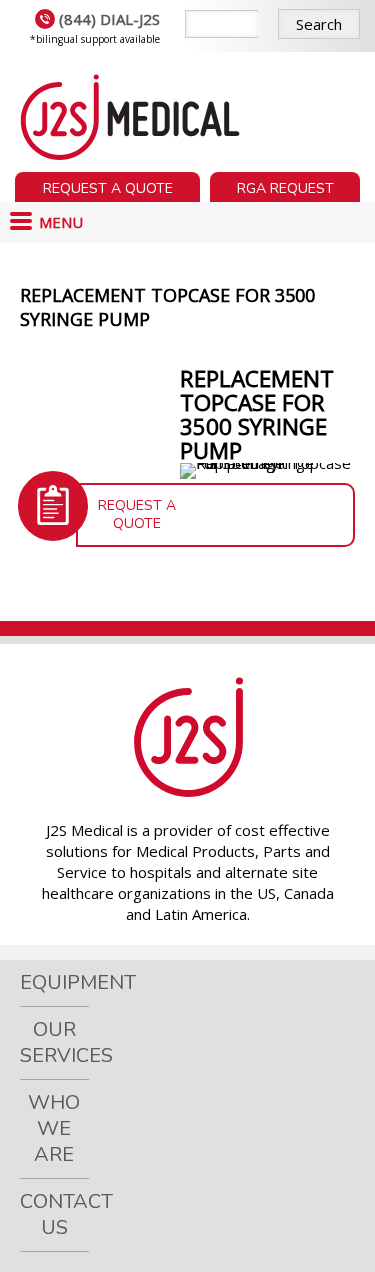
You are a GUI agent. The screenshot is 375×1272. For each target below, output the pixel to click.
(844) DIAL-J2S (109, 19)
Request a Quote (108, 188)
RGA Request (285, 188)
